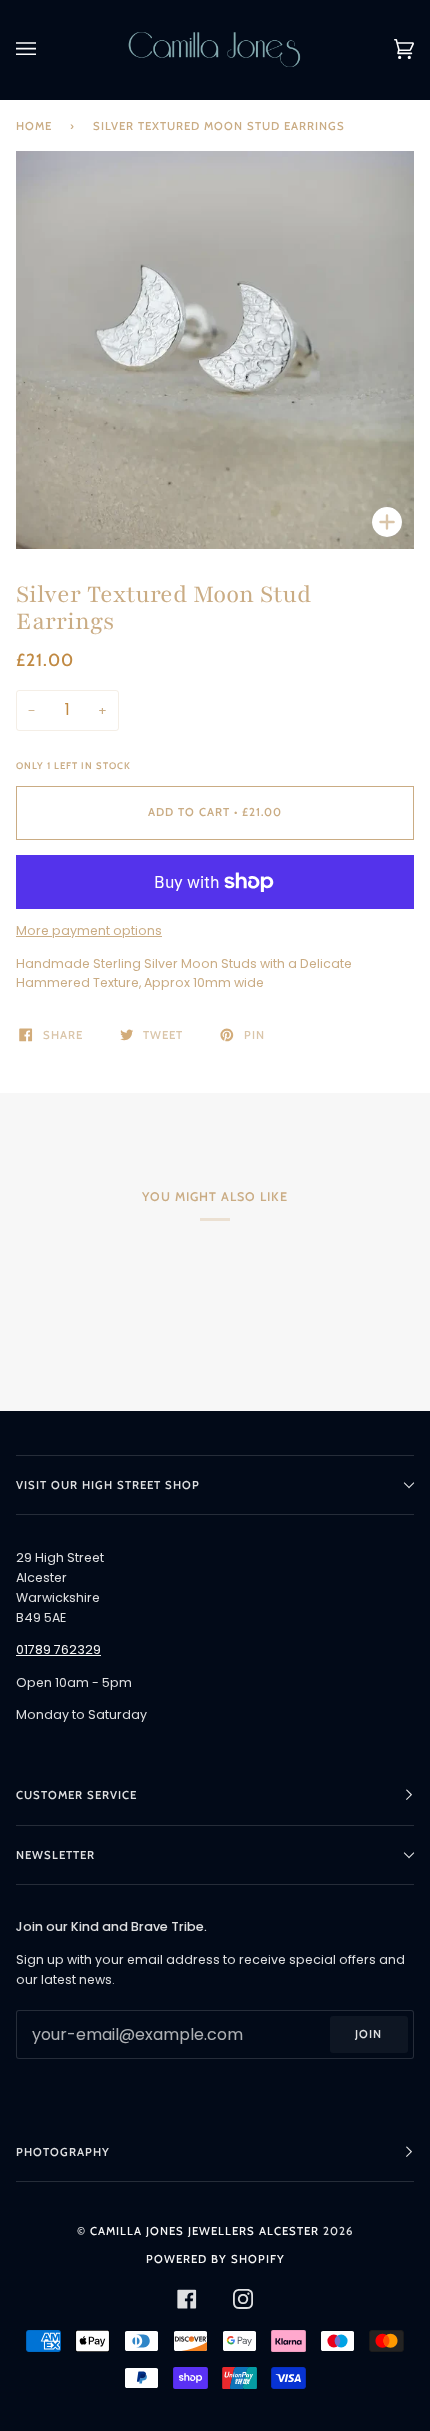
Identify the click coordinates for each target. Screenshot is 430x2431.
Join (368, 2034)
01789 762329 (58, 1649)
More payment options (89, 930)
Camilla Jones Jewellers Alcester (204, 2231)
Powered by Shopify (215, 2259)
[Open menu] (46, 49)
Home (34, 126)
